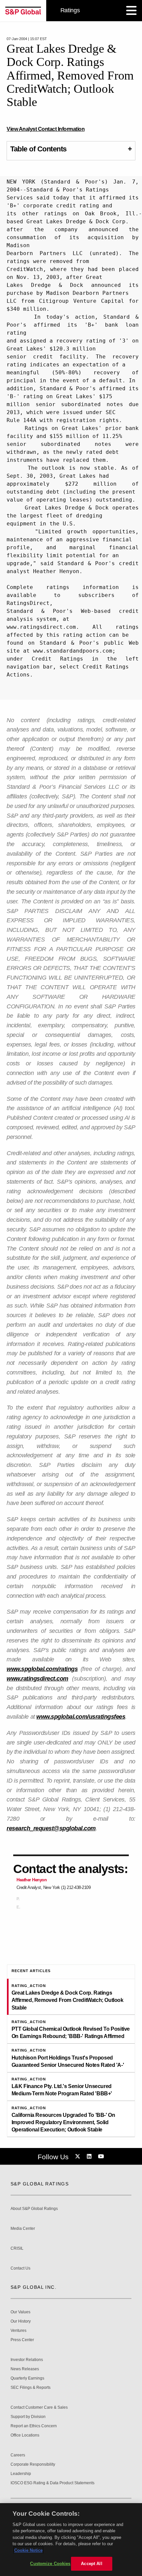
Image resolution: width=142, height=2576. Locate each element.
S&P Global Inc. (34, 2287)
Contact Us (20, 2268)
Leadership (21, 2474)
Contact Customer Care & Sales (39, 2408)
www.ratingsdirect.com (37, 1679)
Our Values (20, 2312)
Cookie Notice (28, 2550)
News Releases (25, 2369)
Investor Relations (27, 2360)
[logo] (23, 11)
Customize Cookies (50, 2564)
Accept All (91, 2564)
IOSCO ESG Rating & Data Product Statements (53, 2483)
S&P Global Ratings (40, 2184)
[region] (71, 2540)
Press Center (22, 2340)
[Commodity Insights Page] (79, 2157)
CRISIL (17, 2249)
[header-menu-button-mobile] (131, 11)
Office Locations (25, 2435)
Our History (21, 2321)
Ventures (18, 2331)
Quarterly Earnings (27, 2378)
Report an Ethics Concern (34, 2426)
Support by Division (28, 2417)
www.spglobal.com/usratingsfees (81, 1717)
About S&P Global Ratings (34, 2209)
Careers (18, 2455)
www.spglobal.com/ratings (42, 1669)
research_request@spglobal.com (51, 1828)
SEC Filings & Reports (31, 2388)
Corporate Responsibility (33, 2465)
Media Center (23, 2229)
